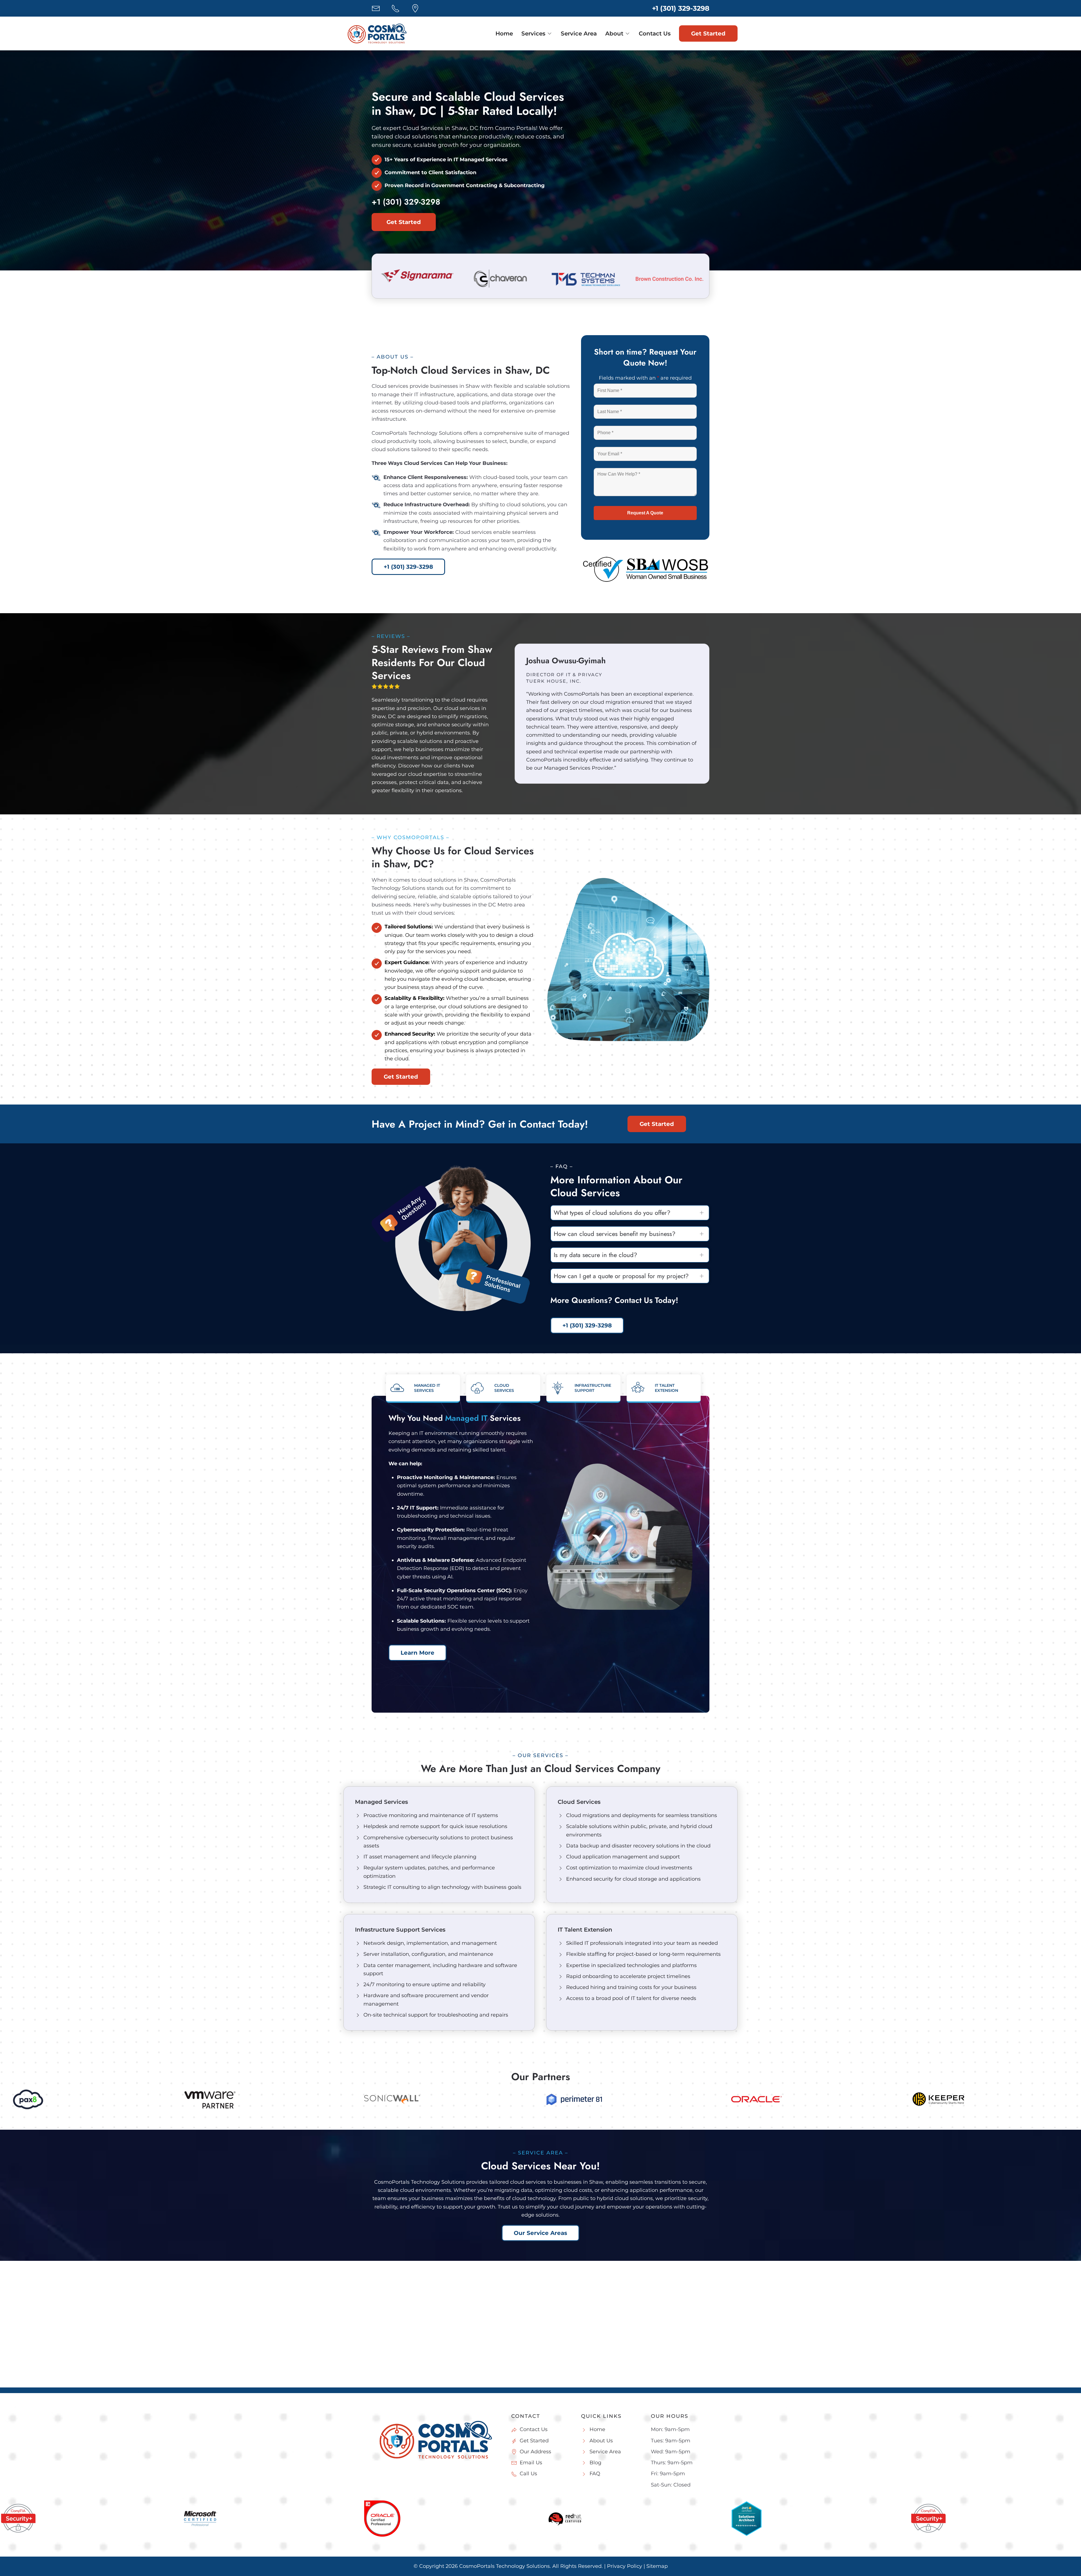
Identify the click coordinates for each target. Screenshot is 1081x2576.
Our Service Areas (540, 2233)
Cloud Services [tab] (504, 1388)
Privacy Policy (625, 2566)
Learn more (417, 1653)
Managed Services (381, 1802)
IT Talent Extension (585, 1930)
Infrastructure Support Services (400, 1930)
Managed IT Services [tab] (427, 1388)
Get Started (708, 33)
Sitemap (657, 2566)
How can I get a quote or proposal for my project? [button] (621, 1276)
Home (504, 33)
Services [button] (533, 33)
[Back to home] (377, 33)
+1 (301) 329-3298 (681, 8)
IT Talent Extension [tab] (666, 1388)
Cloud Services (579, 1802)
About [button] (614, 33)
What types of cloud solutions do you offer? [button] (612, 1213)
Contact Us (655, 33)
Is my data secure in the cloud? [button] (595, 1255)
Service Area (579, 33)
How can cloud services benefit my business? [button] (615, 1234)
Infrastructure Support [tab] (593, 1388)
